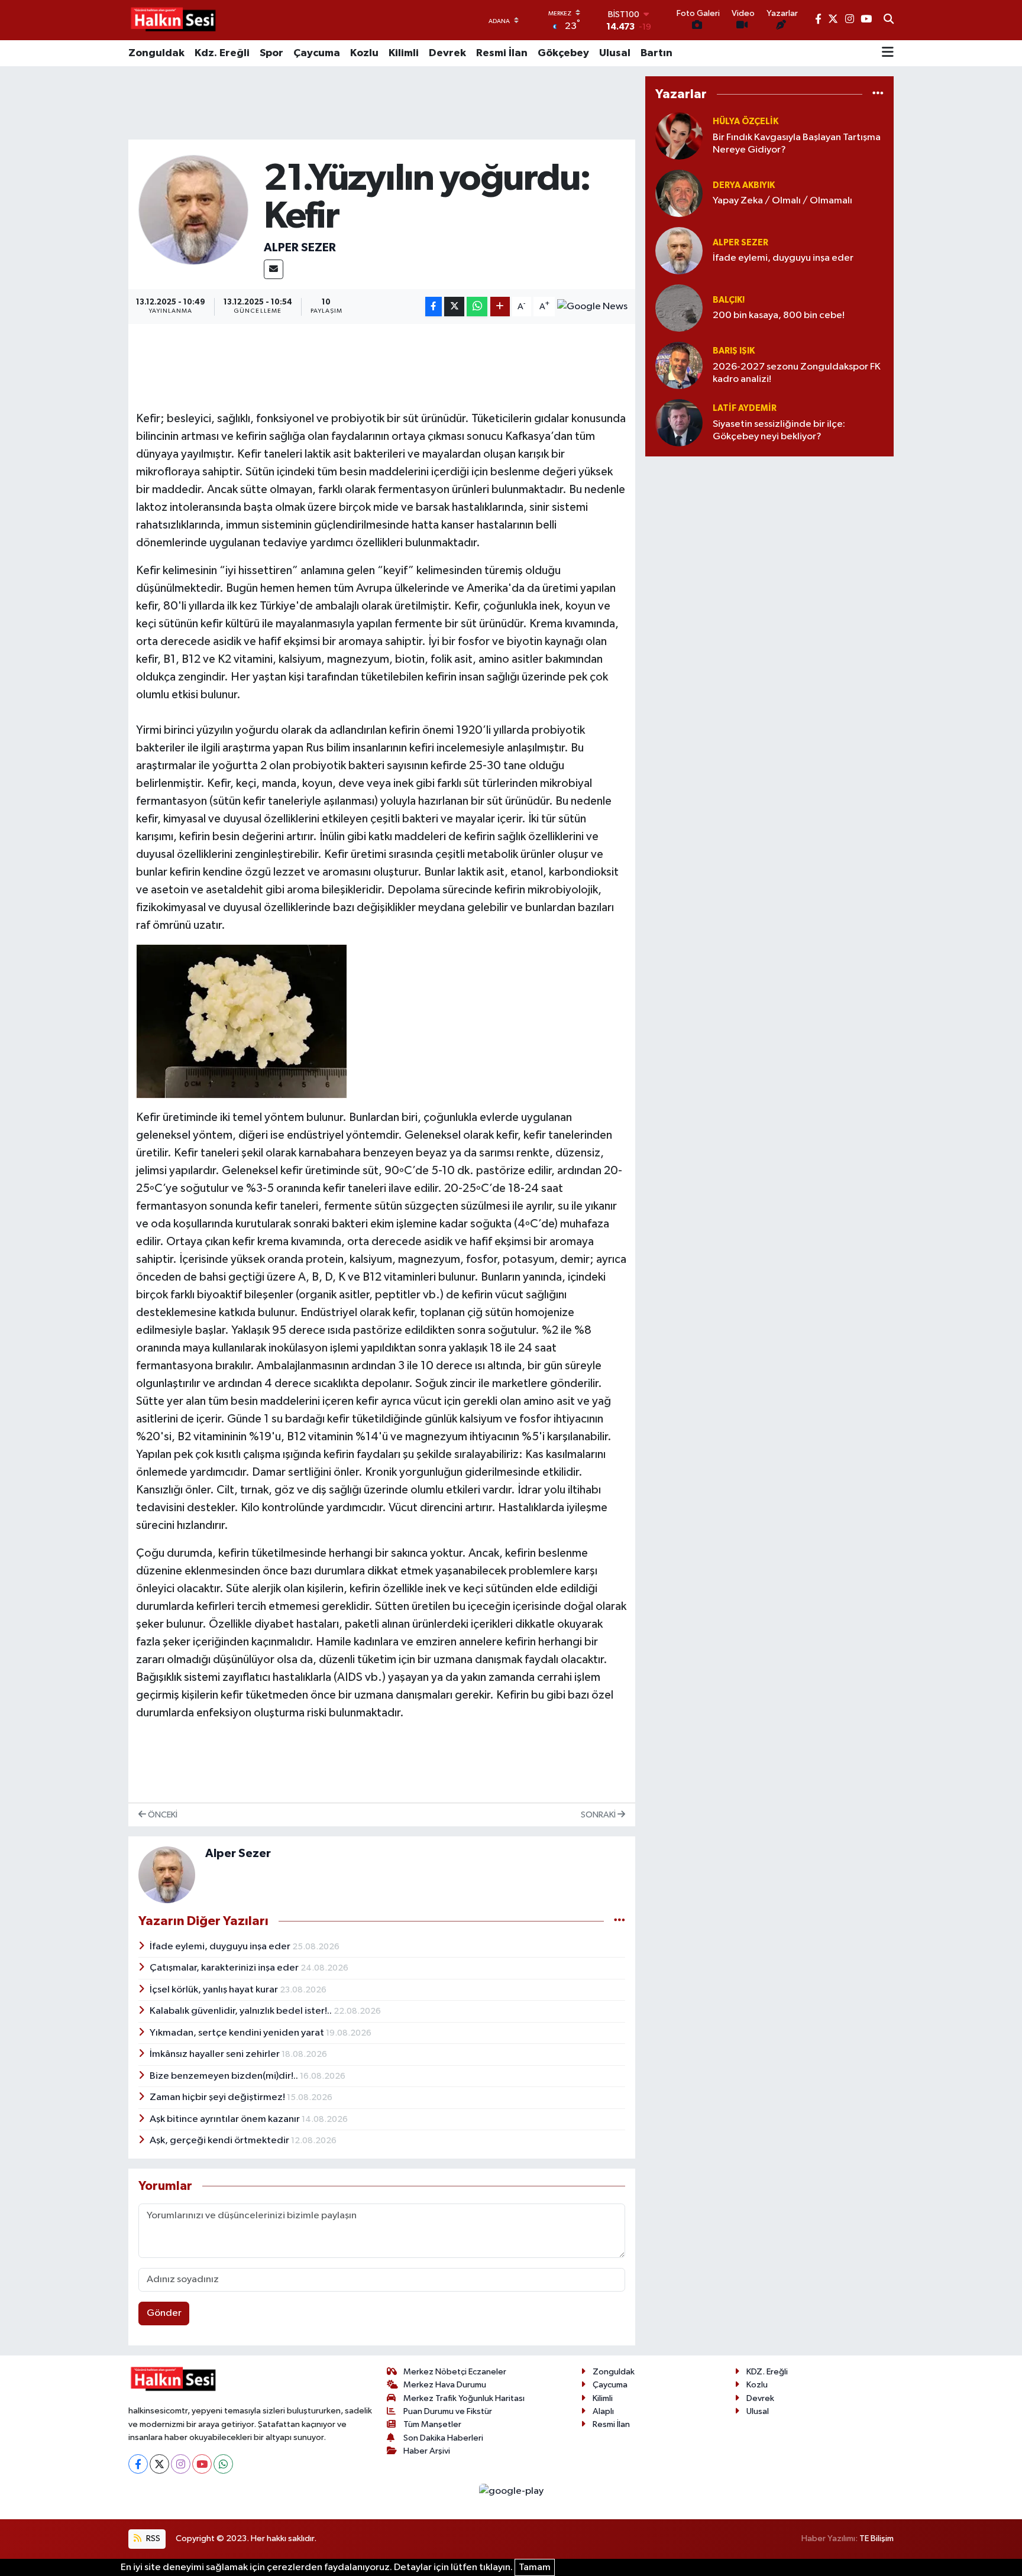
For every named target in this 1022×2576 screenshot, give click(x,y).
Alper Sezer (300, 248)
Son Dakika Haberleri (443, 2438)
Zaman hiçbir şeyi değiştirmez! (218, 2097)
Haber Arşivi (427, 2451)
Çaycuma (317, 53)
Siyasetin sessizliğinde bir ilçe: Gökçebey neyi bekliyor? (779, 430)
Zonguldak (156, 53)
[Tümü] (878, 94)
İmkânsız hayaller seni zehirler (216, 2054)
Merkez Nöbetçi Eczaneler (455, 2372)
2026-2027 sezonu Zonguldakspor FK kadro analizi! (797, 373)
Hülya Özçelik (746, 121)
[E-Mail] (274, 269)
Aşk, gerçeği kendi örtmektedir (220, 2141)
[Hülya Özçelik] (679, 136)
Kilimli (404, 53)
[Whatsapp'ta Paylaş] (477, 307)
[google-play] (511, 2491)
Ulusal (615, 53)
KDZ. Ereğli (767, 2372)
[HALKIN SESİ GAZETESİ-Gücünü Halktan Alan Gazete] (173, 20)
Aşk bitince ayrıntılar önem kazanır (226, 2119)
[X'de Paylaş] (454, 307)
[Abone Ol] (592, 307)
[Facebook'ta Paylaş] (434, 307)
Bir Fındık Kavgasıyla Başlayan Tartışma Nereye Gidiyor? (797, 144)
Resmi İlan (502, 53)
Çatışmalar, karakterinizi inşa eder (225, 1968)
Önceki (162, 1815)
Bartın (656, 53)
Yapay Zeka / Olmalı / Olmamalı (782, 201)
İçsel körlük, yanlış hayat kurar (215, 1990)
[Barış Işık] (679, 365)
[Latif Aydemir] (679, 422)
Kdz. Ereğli (222, 53)
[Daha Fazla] (500, 307)
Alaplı (603, 2411)
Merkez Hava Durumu (445, 2385)
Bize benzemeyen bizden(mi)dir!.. (225, 2076)
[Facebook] (138, 2464)
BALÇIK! (729, 300)
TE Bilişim (877, 2538)
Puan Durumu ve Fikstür (448, 2411)
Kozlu (364, 53)
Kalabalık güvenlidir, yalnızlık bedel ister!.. (242, 2011)
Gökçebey (563, 53)
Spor (271, 53)
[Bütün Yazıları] (620, 1921)
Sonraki (599, 1815)
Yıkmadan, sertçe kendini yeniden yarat (238, 2033)
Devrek (447, 53)
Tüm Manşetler (432, 2424)
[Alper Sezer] (194, 210)
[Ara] (889, 20)
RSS (152, 2538)
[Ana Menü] (888, 53)
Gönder (164, 2313)
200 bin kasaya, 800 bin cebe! (779, 315)
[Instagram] (181, 2464)
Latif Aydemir (745, 408)
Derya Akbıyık (744, 185)
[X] (159, 2464)
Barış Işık (734, 351)
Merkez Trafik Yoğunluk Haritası (464, 2398)
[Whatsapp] (223, 2464)
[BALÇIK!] (679, 308)
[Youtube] (202, 2464)
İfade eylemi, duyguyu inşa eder (221, 1947)
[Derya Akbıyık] (679, 193)
